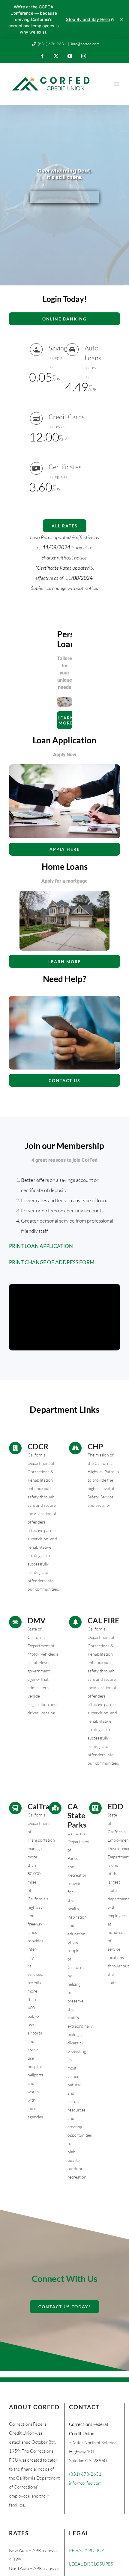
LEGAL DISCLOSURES (91, 2564)
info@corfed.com (85, 44)
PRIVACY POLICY (87, 2550)
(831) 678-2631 (52, 44)
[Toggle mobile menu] (117, 84)
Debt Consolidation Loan (64, 199)
